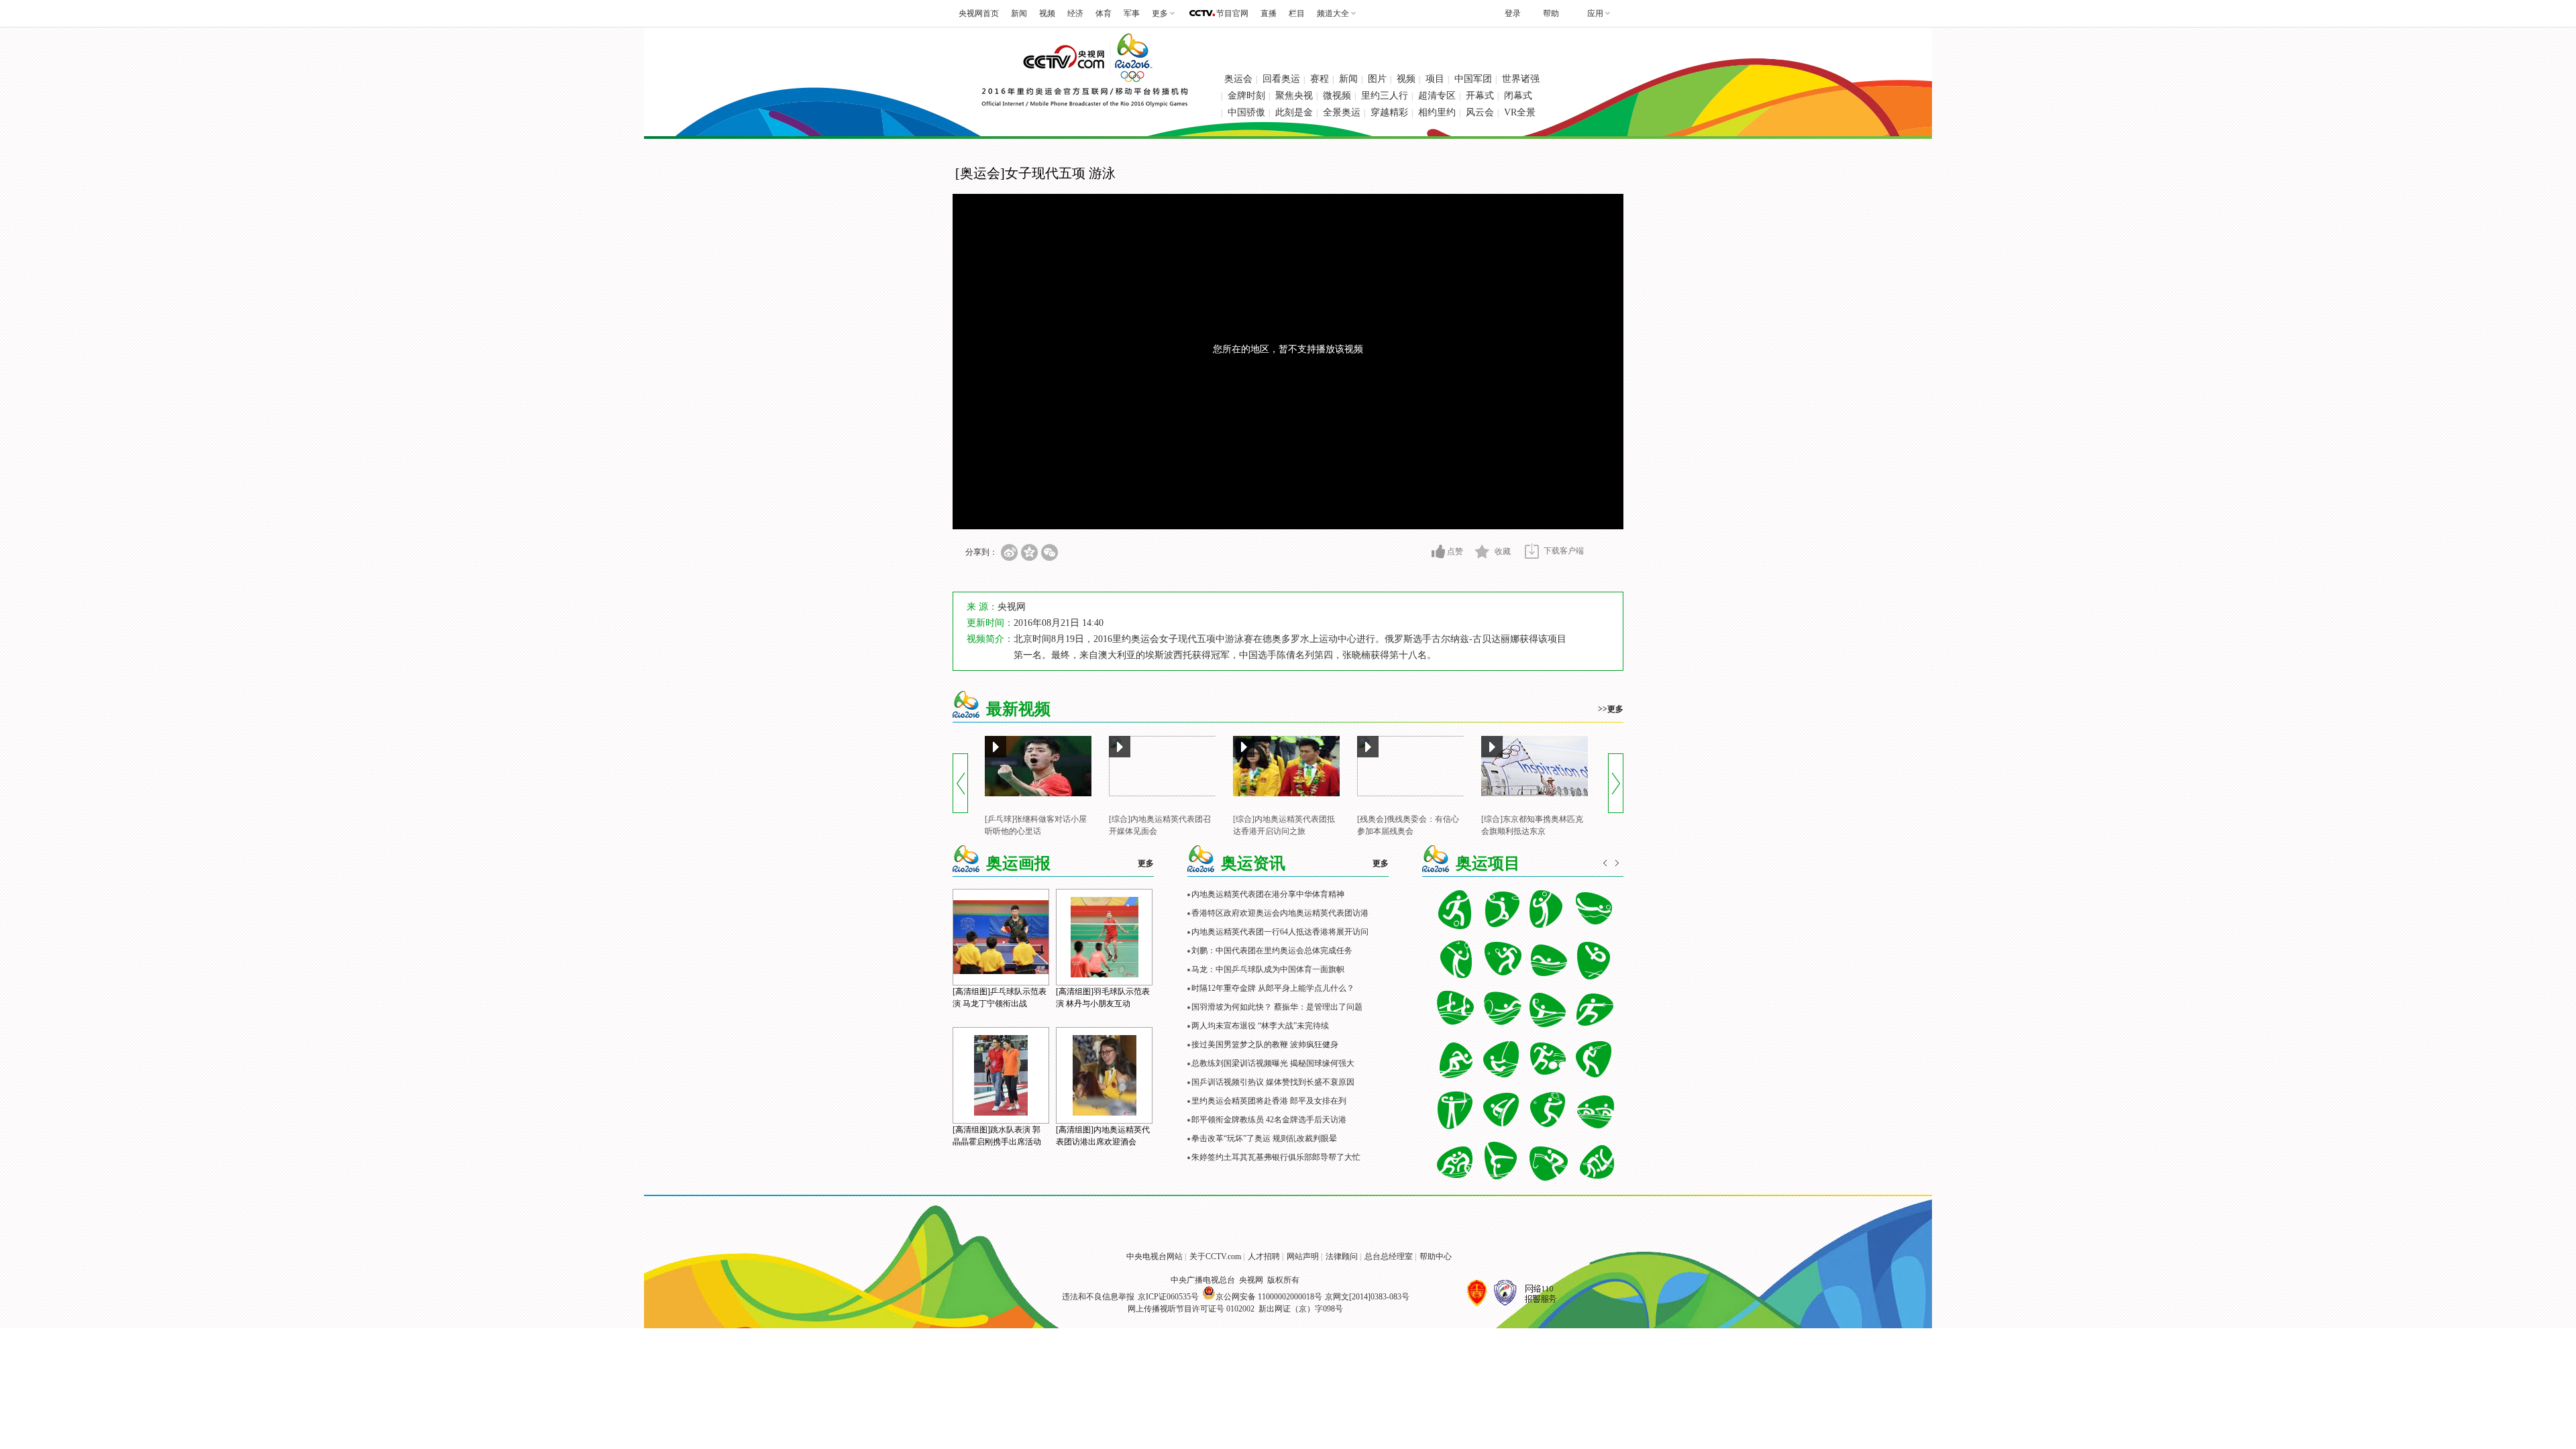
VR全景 (1520, 112)
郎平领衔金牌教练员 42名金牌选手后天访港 (1269, 1120)
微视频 (1337, 96)
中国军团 (1473, 79)
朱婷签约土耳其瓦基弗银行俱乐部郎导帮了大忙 (1276, 1157)
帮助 (1551, 13)
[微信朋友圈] (1050, 552)
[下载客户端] (1532, 551)
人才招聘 (1264, 1256)
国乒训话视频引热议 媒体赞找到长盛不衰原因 (1273, 1082)
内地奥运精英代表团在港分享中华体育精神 (1268, 894)
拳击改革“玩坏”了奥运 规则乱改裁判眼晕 (1264, 1138)
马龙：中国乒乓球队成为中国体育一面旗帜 (1268, 969)
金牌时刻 (1246, 96)
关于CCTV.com (1215, 1256)
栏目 (1297, 13)
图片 (1377, 79)
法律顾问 (1342, 1256)
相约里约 (1437, 112)
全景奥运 (1342, 112)
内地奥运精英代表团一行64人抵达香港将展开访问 (1280, 932)
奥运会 (1238, 79)
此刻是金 (1294, 112)
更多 (1146, 863)
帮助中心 (1436, 1256)
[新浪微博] (1009, 552)
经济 (1075, 13)
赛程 (1320, 79)
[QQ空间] (1029, 552)
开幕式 (1480, 96)
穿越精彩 (1389, 112)
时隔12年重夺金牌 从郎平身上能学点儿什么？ (1273, 988)
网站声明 (1303, 1256)
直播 (1269, 13)
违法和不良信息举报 (1098, 1297)
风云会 (1480, 112)
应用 (1595, 13)
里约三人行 (1385, 96)
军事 (1132, 13)
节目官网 (1232, 13)
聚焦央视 (1294, 96)
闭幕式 (1518, 96)
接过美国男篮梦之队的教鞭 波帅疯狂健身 (1265, 1044)
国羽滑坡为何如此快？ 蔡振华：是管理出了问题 (1277, 1007)
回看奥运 (1281, 79)
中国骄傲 (1246, 112)
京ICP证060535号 (1168, 1297)
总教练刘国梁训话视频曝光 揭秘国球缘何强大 (1273, 1063)
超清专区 (1437, 96)
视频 (1047, 13)
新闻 (1019, 13)
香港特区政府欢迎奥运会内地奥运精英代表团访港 (1280, 913)
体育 (1104, 13)
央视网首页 (979, 13)
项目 (1435, 79)
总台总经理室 (1389, 1256)
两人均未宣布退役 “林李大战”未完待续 (1260, 1026)
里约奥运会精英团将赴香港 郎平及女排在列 (1269, 1101)
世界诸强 (1521, 79)
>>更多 (1611, 709)
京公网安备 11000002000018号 (1269, 1297)
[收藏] (1482, 551)
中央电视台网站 (1155, 1256)
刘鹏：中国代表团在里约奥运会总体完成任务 (1272, 951)
